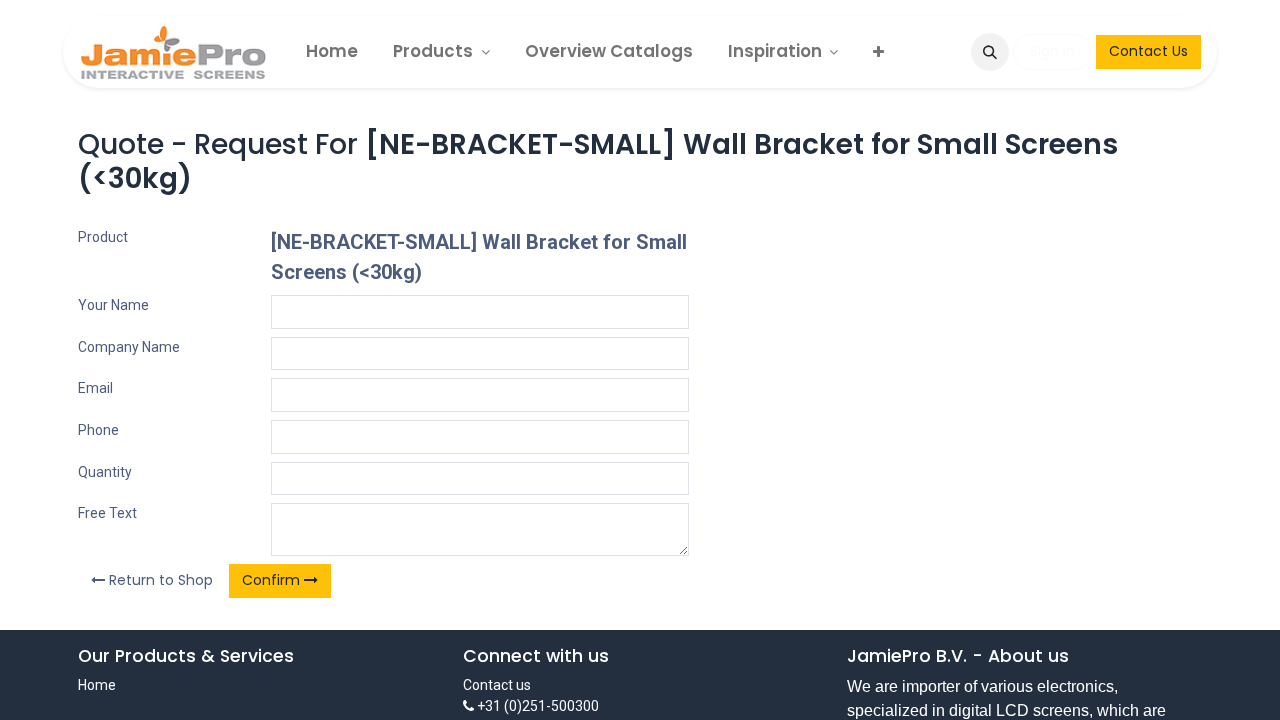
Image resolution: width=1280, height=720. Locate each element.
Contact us (497, 685)
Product (103, 237)
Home (97, 685)
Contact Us (1148, 51)
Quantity (105, 472)
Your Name (113, 305)
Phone (98, 430)
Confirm (273, 580)
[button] (990, 52)
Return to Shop (159, 580)
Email (95, 388)
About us (1028, 656)
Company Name (129, 347)
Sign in (1052, 51)
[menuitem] (332, 51)
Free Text (107, 513)
